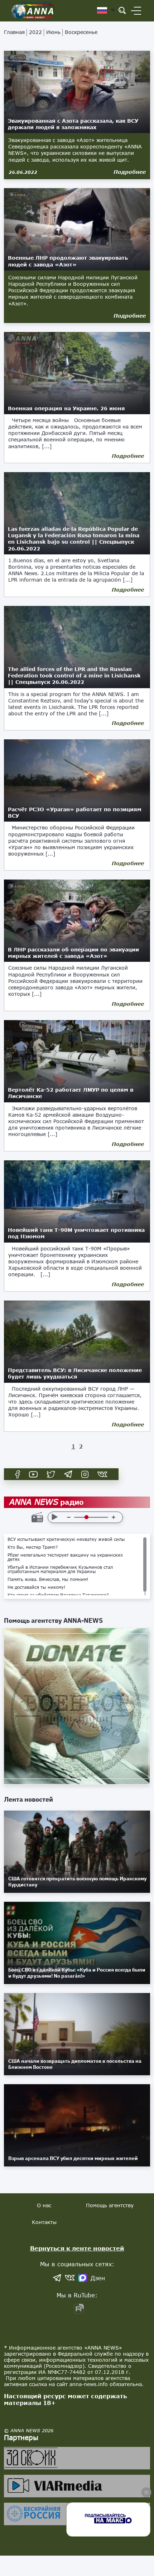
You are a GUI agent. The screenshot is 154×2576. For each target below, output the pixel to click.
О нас (44, 2205)
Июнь (53, 32)
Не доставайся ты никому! (37, 1587)
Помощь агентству (110, 2205)
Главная (14, 32)
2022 (35, 32)
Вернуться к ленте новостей (77, 2248)
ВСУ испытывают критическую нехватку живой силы (66, 1539)
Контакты (44, 2222)
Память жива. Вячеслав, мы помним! (48, 1580)
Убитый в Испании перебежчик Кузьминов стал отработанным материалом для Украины (60, 1569)
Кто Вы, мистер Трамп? (33, 1547)
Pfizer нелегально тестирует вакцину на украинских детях (65, 1557)
